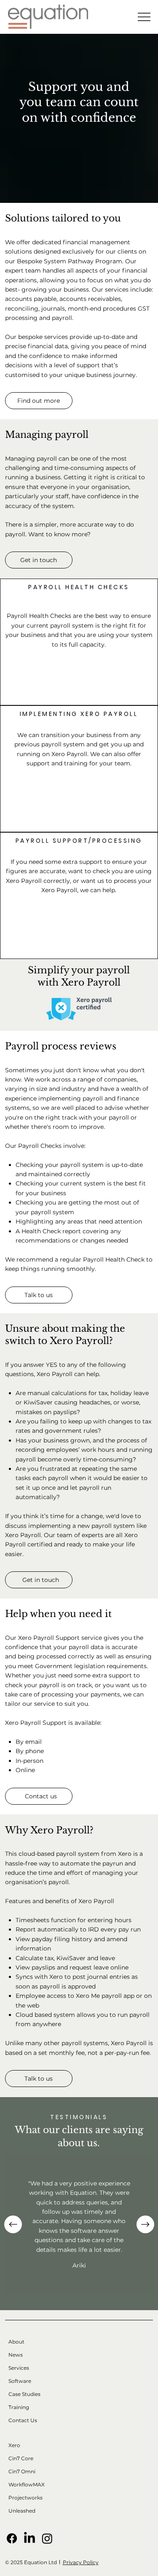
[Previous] (13, 2224)
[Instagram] (47, 2538)
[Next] (145, 2224)
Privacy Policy (81, 2562)
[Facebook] (12, 2538)
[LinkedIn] (29, 2538)
